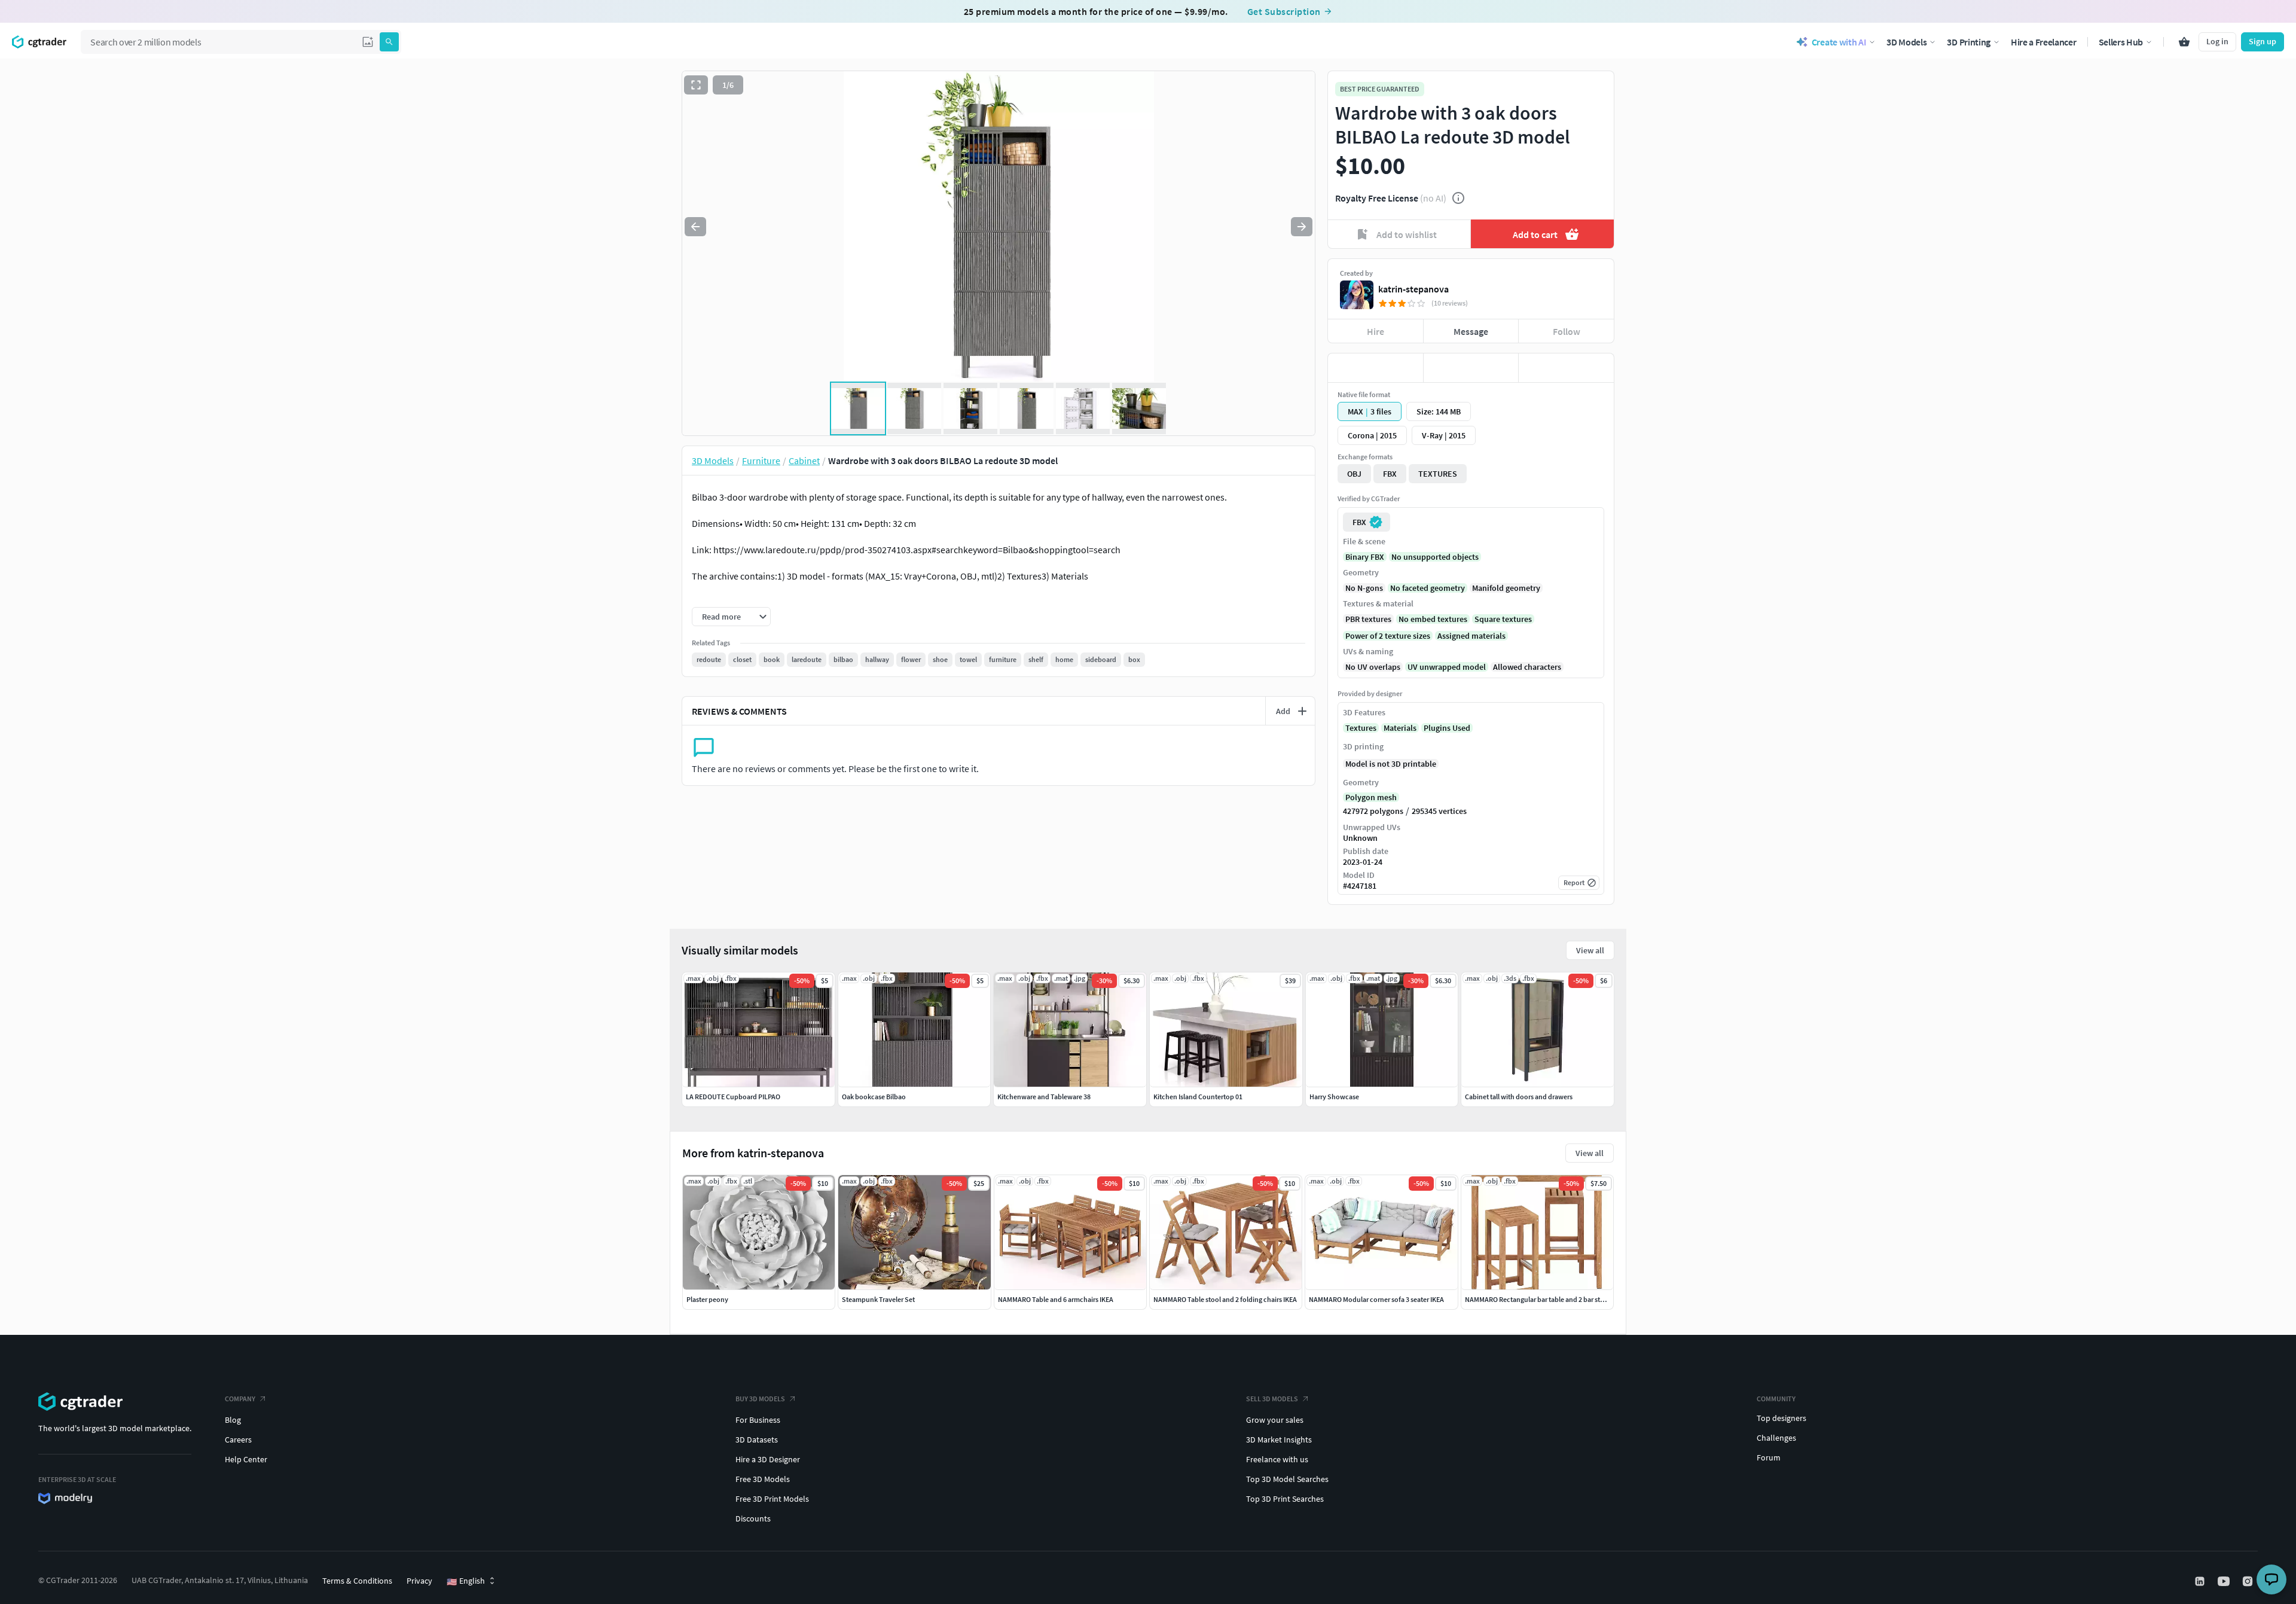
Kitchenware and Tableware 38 (1044, 1097)
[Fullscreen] (696, 85)
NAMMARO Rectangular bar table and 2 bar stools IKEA (1547, 1299)
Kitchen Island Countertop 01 (1198, 1097)
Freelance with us (1277, 1459)
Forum (1769, 1457)
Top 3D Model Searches (1287, 1479)
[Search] (389, 42)
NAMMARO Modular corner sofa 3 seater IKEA (1376, 1299)
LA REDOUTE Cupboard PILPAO (733, 1097)
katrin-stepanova (1413, 289)
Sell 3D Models (1272, 1399)
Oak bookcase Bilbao (874, 1097)
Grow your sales (1275, 1420)
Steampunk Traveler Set (878, 1299)
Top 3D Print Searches (1285, 1499)
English (466, 1581)
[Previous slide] (695, 227)
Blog (233, 1420)
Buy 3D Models (760, 1399)
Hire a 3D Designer (768, 1459)
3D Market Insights (1279, 1440)
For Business (758, 1420)
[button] (368, 42)
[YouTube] (2225, 1581)
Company (240, 1399)
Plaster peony (707, 1299)
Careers (238, 1440)
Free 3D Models (763, 1479)
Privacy (419, 1581)
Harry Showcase (1334, 1097)
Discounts (753, 1518)
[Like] (1376, 368)
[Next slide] (1302, 227)
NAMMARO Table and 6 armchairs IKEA (1056, 1299)
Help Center (246, 1459)
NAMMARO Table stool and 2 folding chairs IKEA (1225, 1299)
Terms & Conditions (357, 1581)
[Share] (1566, 368)
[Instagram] (2249, 1581)
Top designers (1781, 1418)
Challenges (1776, 1438)
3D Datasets (757, 1440)
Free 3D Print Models (772, 1499)
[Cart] (2184, 42)
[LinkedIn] (2201, 1581)
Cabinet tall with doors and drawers (1519, 1097)
